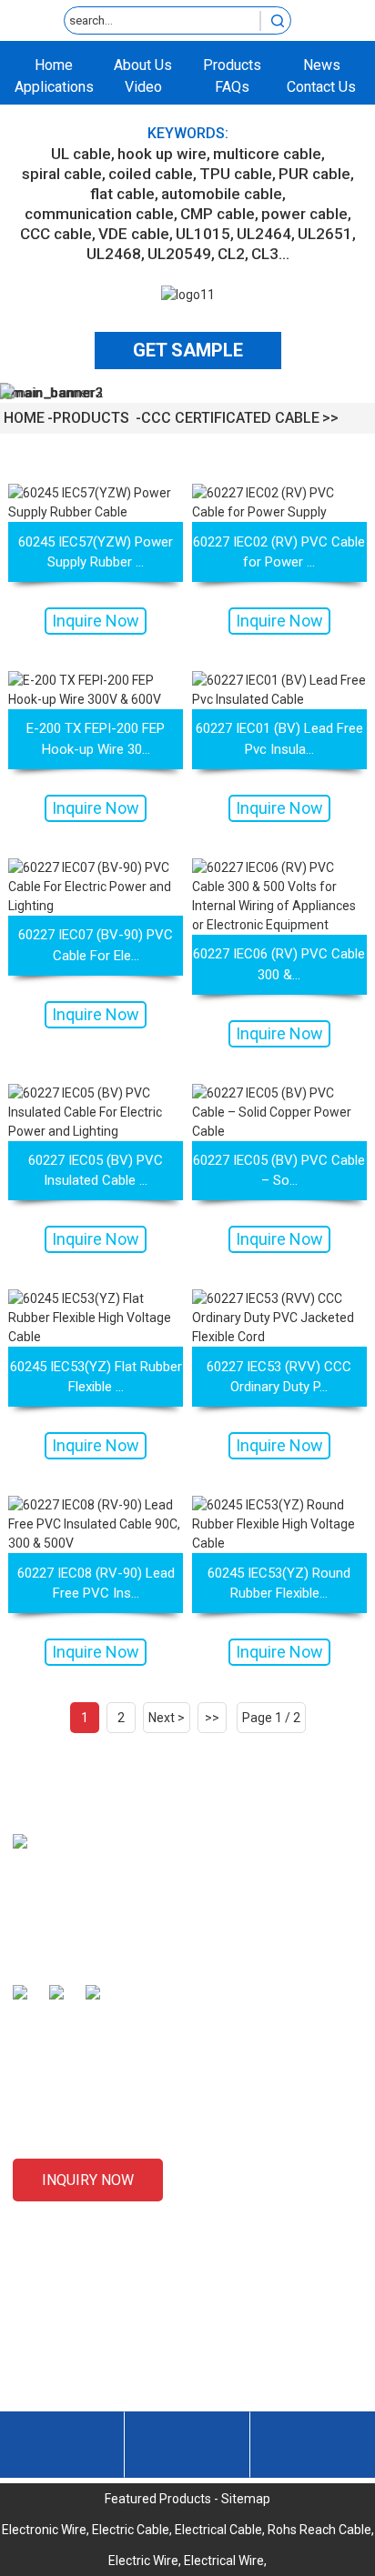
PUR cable (314, 174)
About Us (143, 65)
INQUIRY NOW (88, 2180)
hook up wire (162, 154)
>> (212, 1718)
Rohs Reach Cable (319, 2530)
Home (54, 65)
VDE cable (134, 234)
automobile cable (222, 194)
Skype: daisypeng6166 (109, 2405)
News (322, 65)
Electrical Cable (218, 2530)
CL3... (270, 254)
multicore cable (267, 154)
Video (143, 87)
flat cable (122, 194)
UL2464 (264, 234)
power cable (304, 214)
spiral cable (62, 174)
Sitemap (246, 2499)
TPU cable (236, 174)
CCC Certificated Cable (230, 418)
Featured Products (158, 2499)
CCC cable (56, 234)
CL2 (231, 254)
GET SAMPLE (188, 350)
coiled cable (151, 174)
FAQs (232, 87)
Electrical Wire (224, 2561)
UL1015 (203, 234)
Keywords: (188, 133)
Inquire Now (96, 621)
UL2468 (114, 254)
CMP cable (218, 214)
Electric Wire (143, 2561)
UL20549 (179, 254)
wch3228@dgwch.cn (104, 2373)
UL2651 (325, 234)
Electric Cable (131, 2530)
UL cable (81, 154)
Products (232, 65)
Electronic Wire (44, 2530)
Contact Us (321, 87)
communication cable (99, 214)
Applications (54, 87)
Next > (167, 1718)
